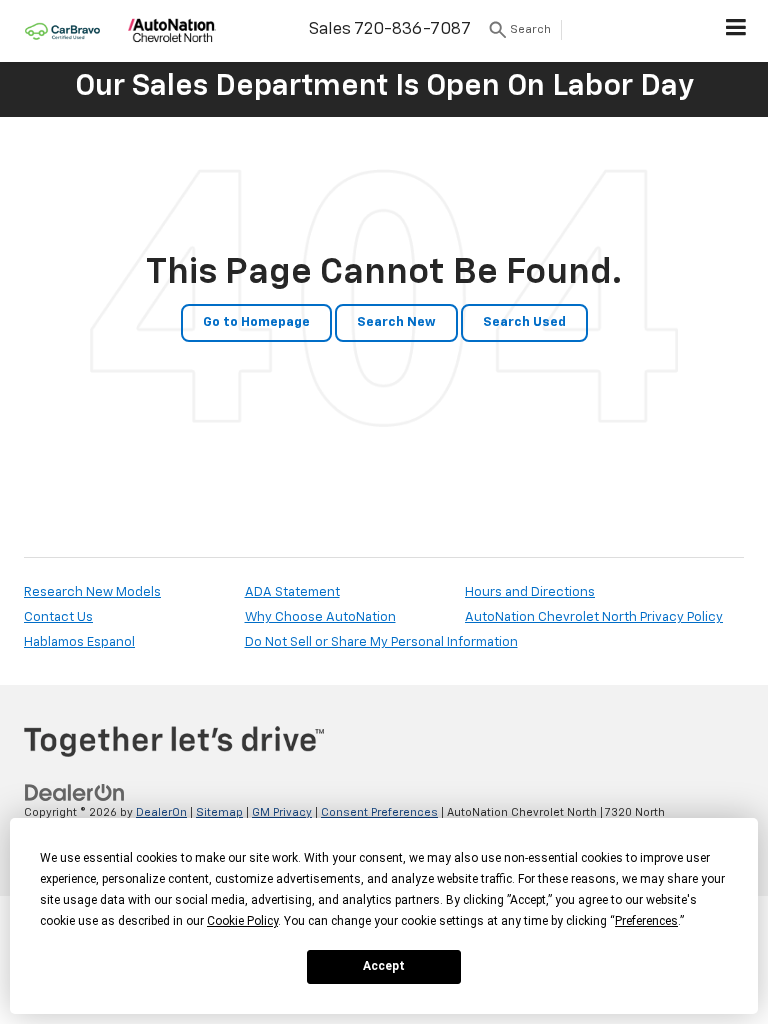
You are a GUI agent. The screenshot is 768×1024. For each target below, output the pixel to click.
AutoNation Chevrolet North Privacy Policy (594, 617)
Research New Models (92, 592)
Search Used (524, 322)
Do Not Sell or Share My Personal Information (381, 642)
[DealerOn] (75, 792)
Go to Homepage (256, 322)
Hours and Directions (530, 592)
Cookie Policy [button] (242, 921)
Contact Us (58, 617)
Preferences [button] (646, 921)
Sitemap (219, 812)
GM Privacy (282, 812)
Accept (384, 966)
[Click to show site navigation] (736, 31)
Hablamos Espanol (79, 642)
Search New (396, 322)
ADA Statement (292, 592)
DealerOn (161, 812)
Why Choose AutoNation (320, 617)
